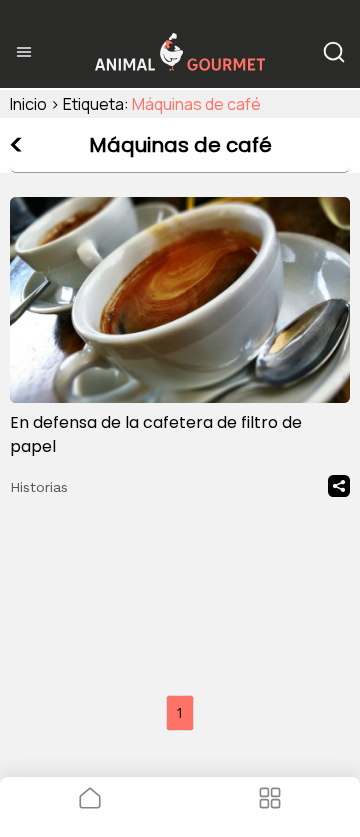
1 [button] (180, 712)
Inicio (28, 104)
